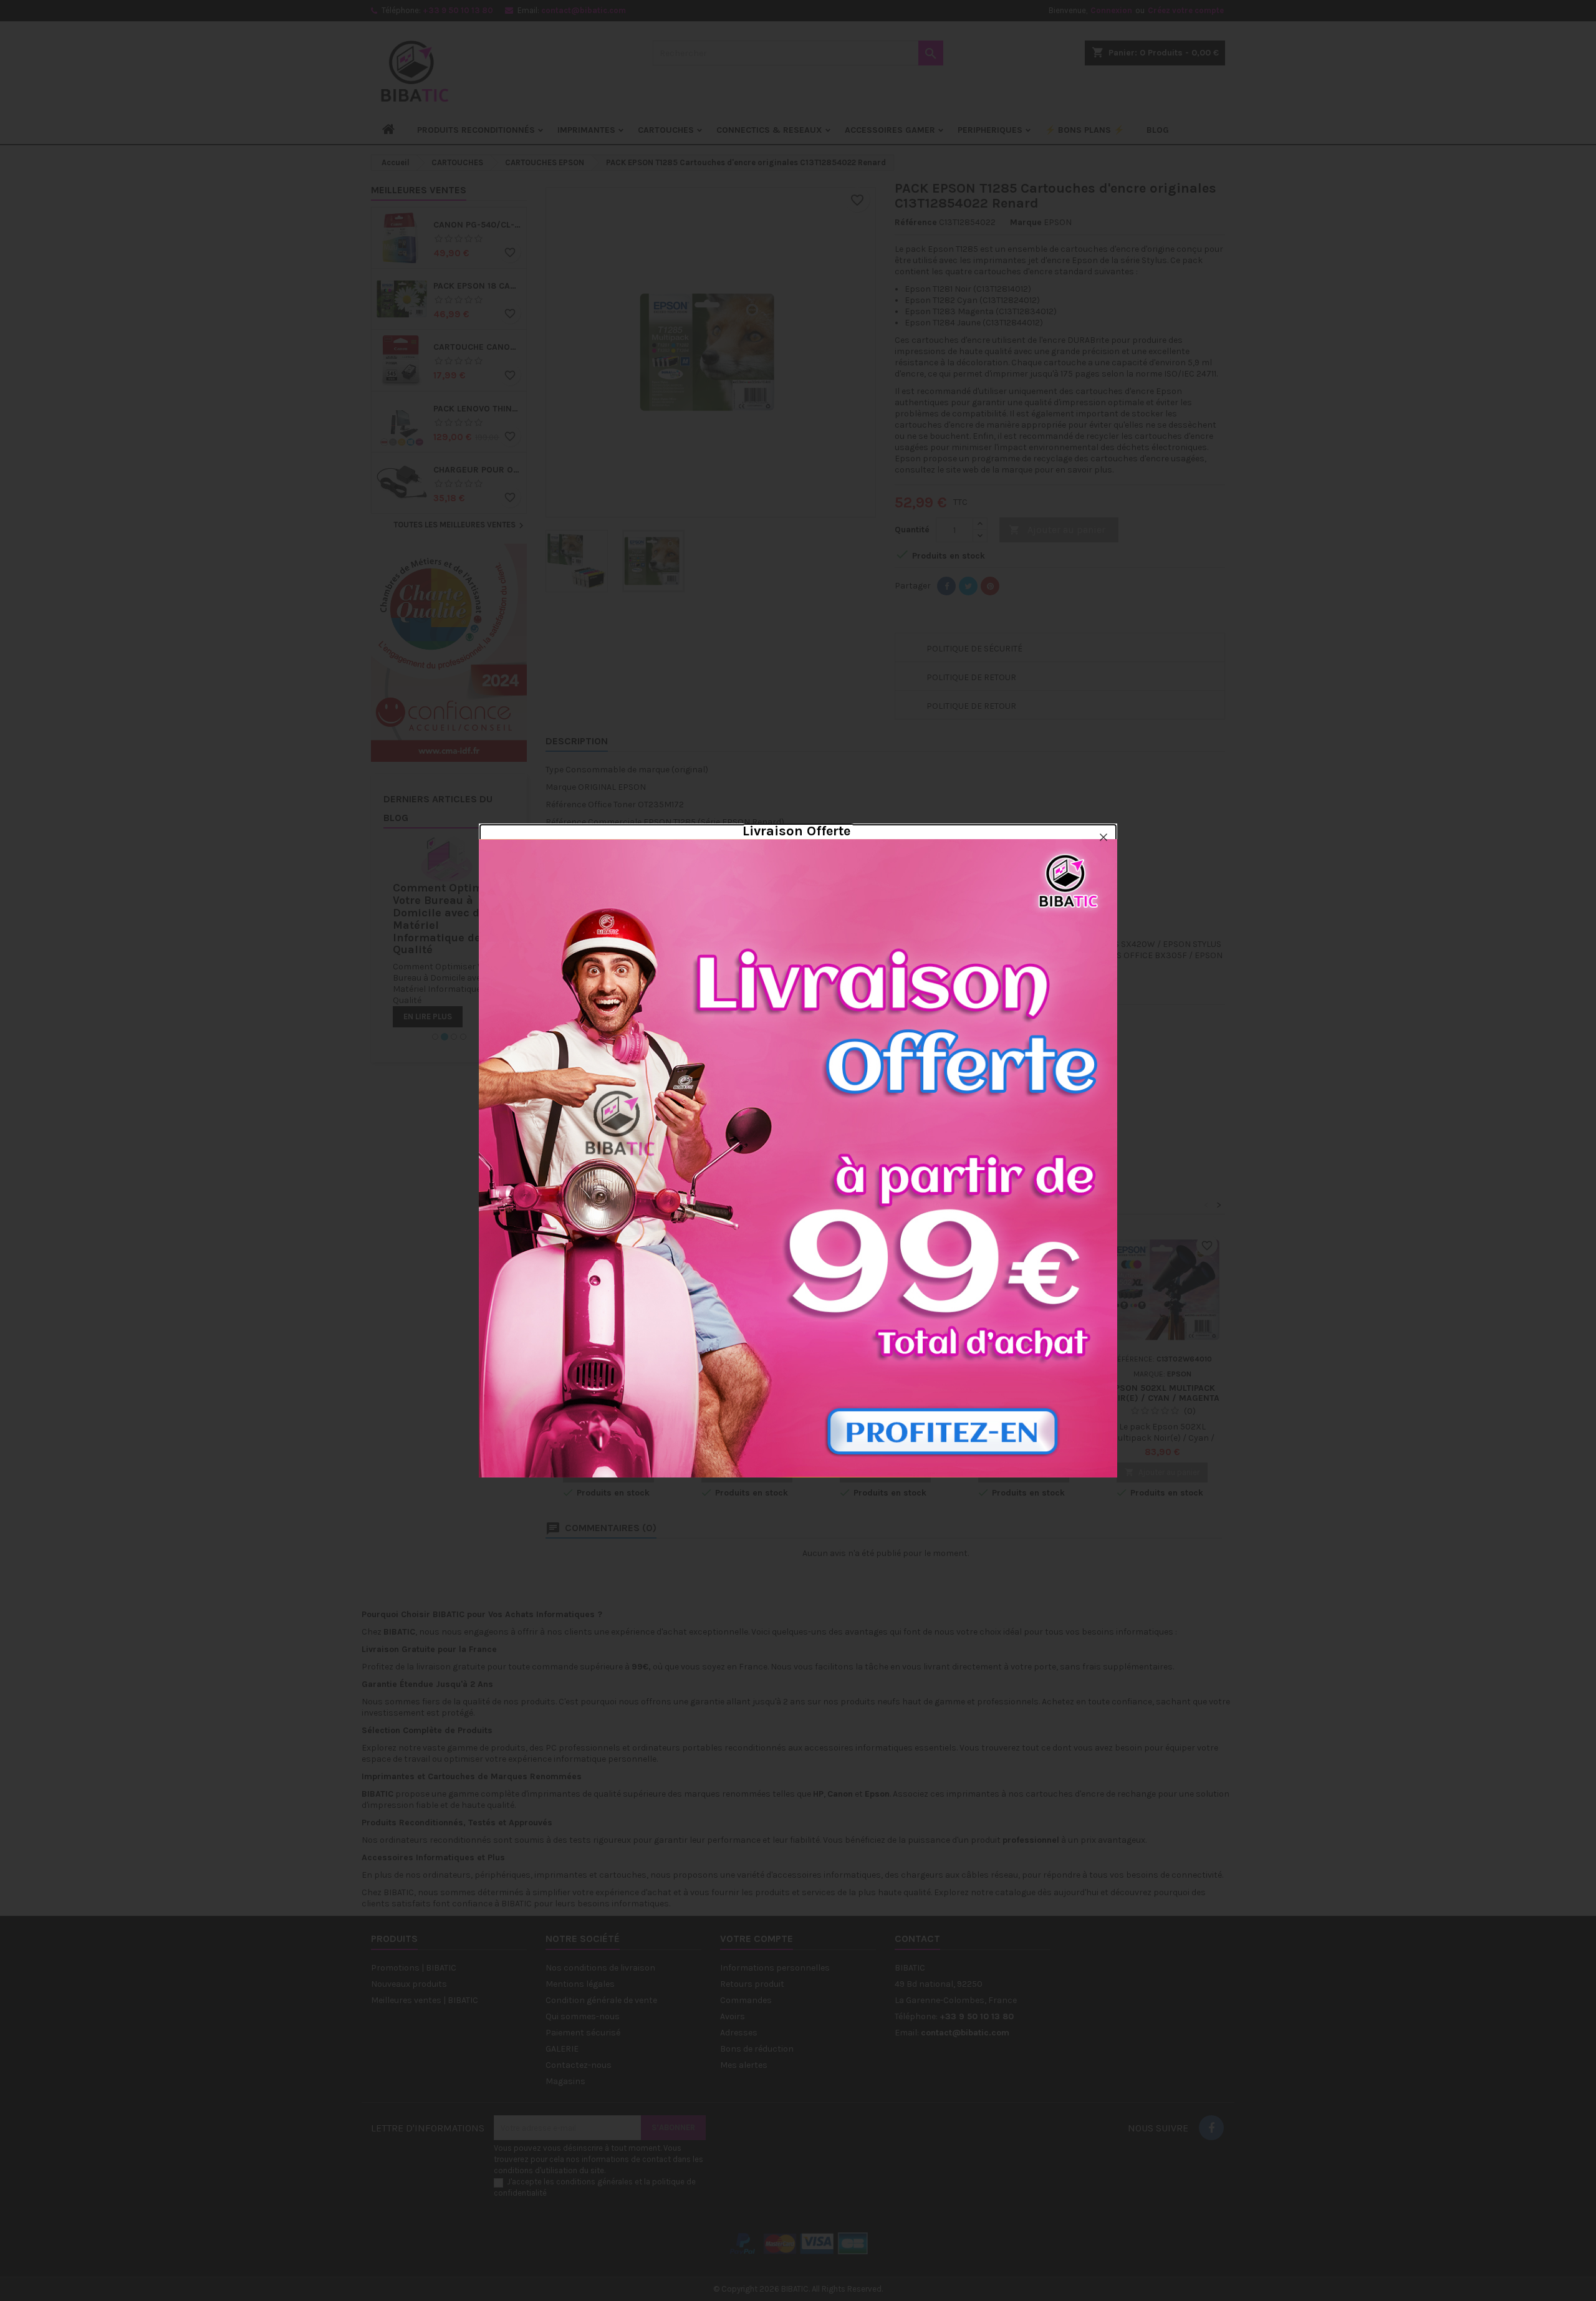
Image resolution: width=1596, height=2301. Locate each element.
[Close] (1103, 837)
